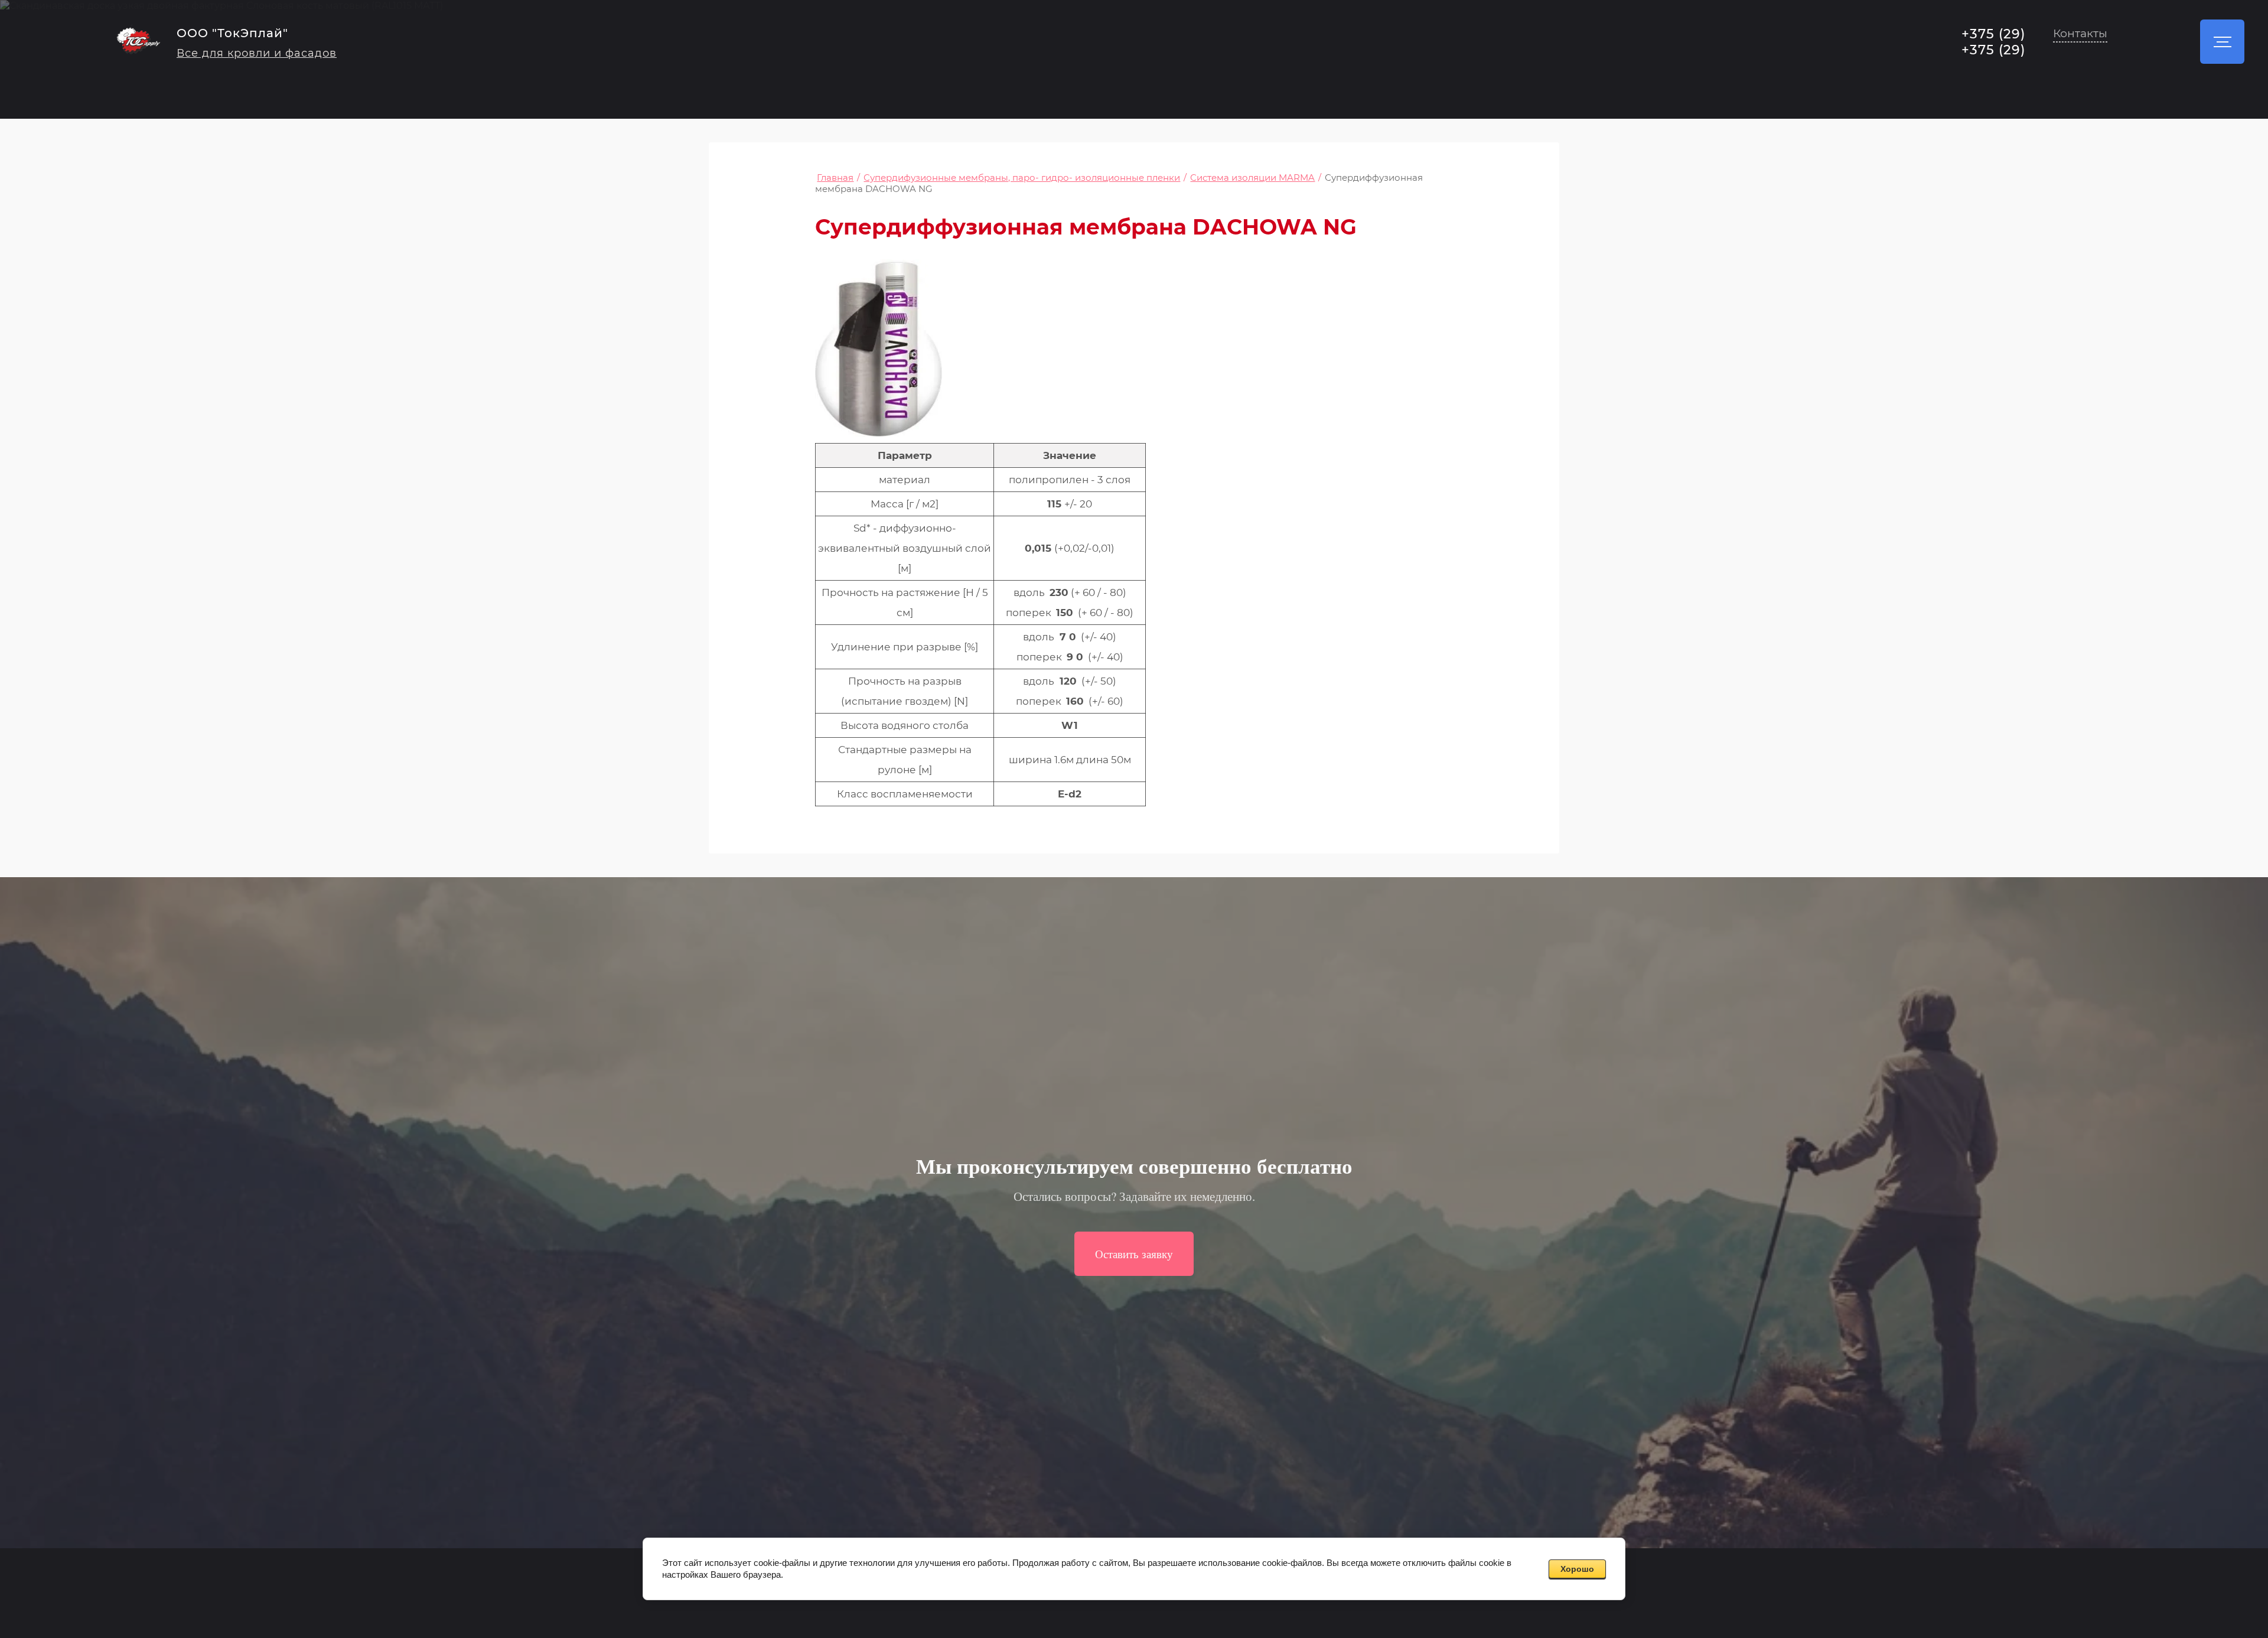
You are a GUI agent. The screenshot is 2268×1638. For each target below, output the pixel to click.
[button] (2080, 35)
